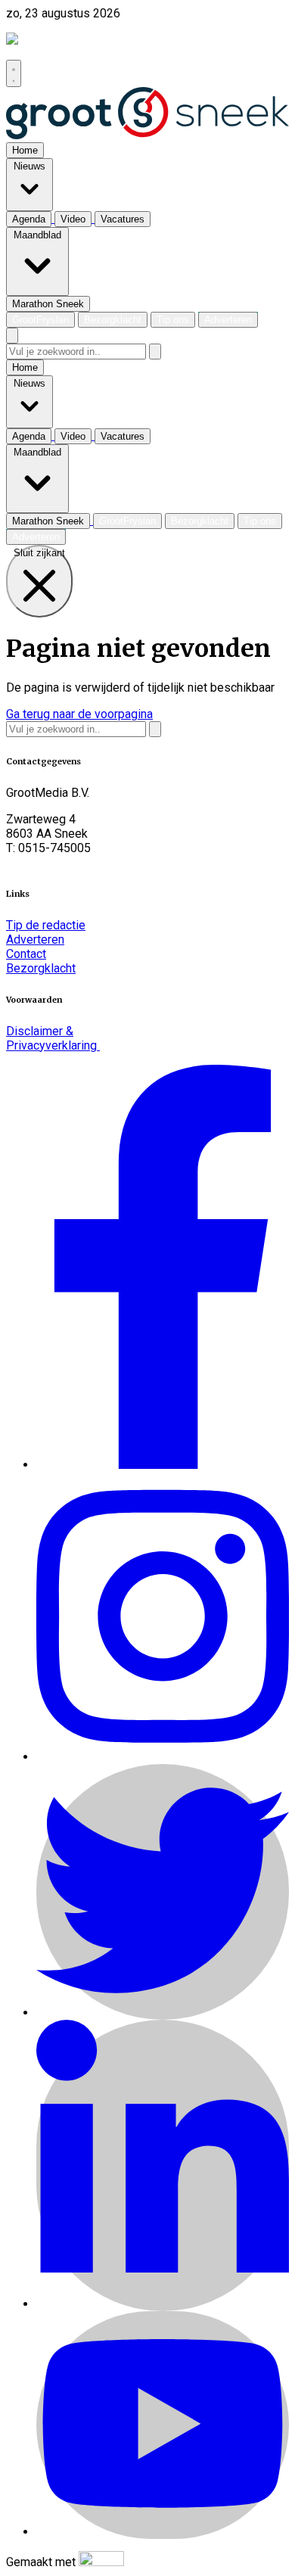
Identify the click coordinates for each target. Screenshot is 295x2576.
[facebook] (163, 1465)
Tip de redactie (46, 925)
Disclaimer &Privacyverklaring (53, 1038)
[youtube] (163, 2532)
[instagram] (163, 1757)
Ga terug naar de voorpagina (79, 714)
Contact (26, 954)
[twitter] (163, 2013)
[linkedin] (163, 2304)
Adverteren (35, 940)
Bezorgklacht (41, 968)
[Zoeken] (155, 352)
